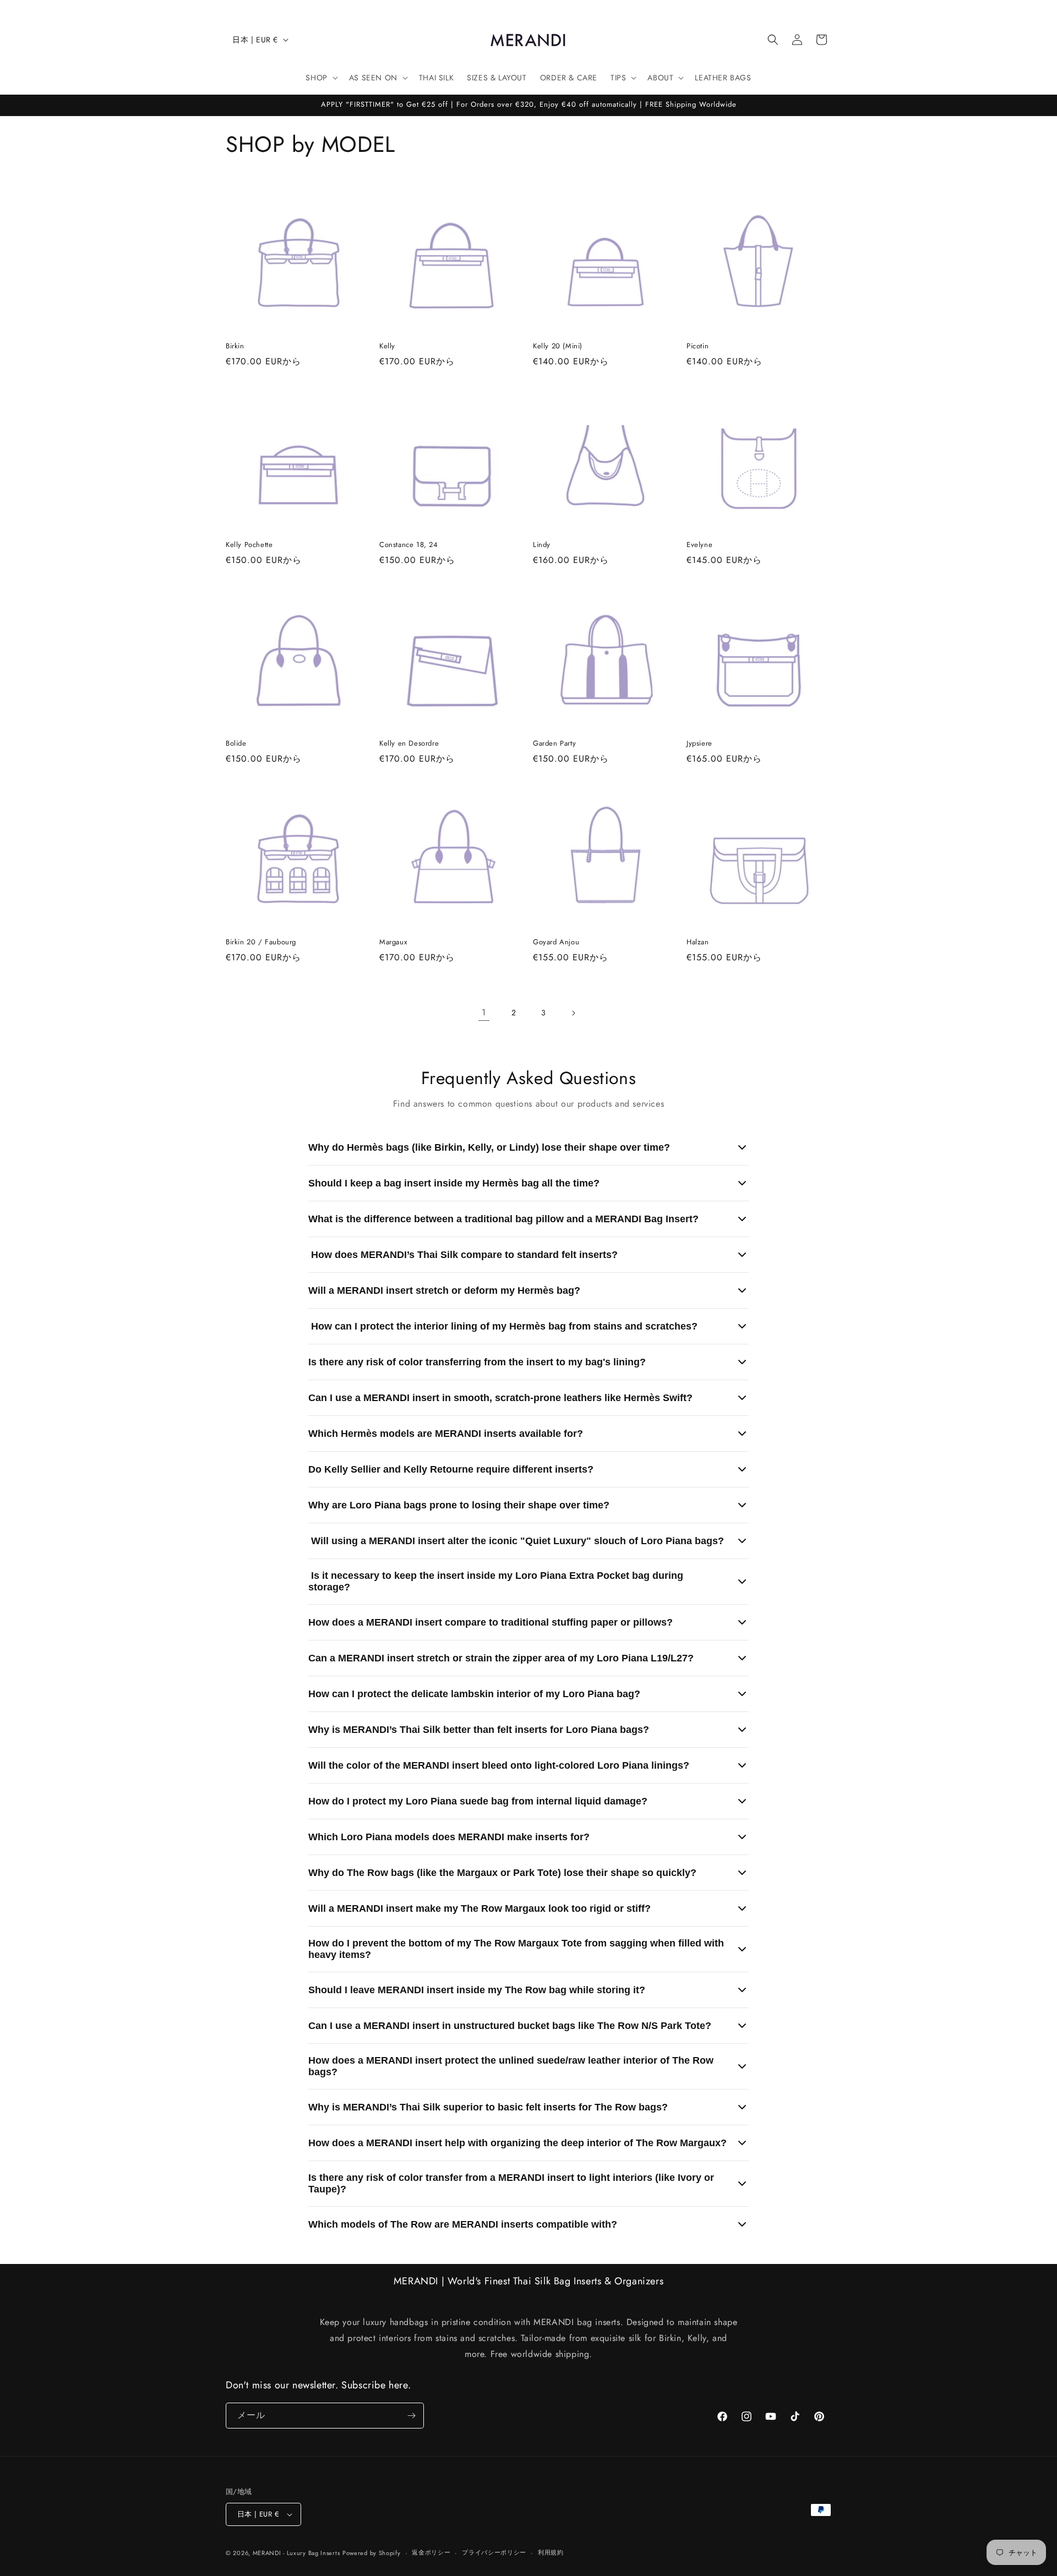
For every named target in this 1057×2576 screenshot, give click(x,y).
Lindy (542, 545)
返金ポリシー (431, 2552)
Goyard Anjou (556, 942)
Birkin (235, 346)
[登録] (411, 2416)
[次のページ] (573, 1013)
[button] (773, 40)
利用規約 (551, 2552)
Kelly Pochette (249, 545)
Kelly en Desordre (409, 744)
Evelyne (699, 545)
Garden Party (554, 744)
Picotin (698, 346)
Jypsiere (699, 744)
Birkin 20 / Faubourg (261, 942)
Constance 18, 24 (409, 545)
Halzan (698, 942)
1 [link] (484, 1012)
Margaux (393, 942)
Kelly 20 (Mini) (558, 346)
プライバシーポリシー (494, 2552)
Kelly (387, 346)
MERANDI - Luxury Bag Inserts (296, 2553)
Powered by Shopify (372, 2553)
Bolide (236, 744)
